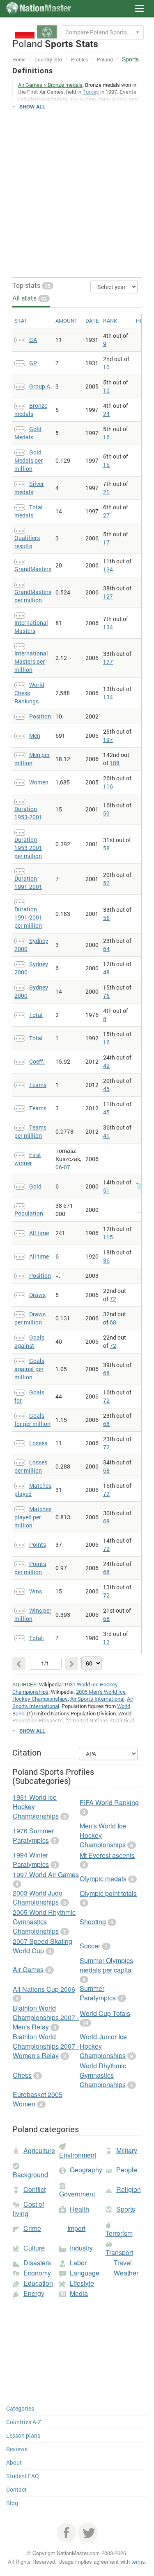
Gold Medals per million (29, 460)
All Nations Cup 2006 (44, 1989)
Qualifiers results (27, 542)
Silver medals (29, 488)
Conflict (34, 2189)
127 (108, 596)
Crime (32, 2228)
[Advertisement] (77, 194)
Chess (22, 2075)
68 (113, 1322)
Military (127, 2150)
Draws (37, 1295)
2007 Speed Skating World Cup (43, 1946)
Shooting (93, 1922)
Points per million (30, 1568)
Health (79, 2209)
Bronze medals (31, 410)
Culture (34, 2248)
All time (39, 1233)
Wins (36, 1591)
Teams (38, 1085)
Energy (34, 2293)
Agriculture (39, 2150)
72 (113, 1299)
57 (106, 883)
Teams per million (30, 1131)
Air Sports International (97, 1699)
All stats (30, 298)
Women (39, 782)
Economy (37, 2273)
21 (106, 492)
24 (106, 414)
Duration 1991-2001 (28, 882)
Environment (78, 2155)
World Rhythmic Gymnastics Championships (103, 2075)
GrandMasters (33, 569)
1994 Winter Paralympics (31, 1860)
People (127, 2170)
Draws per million (30, 1318)
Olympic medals (103, 1879)
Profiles (79, 59)
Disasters (37, 2263)
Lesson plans (23, 2435)
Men (35, 736)
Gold (35, 1186)
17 (106, 542)
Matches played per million (33, 1517)
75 (106, 995)
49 (106, 1065)
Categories (20, 2408)
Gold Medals (28, 433)
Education (38, 2283)
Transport (119, 2252)
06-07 (63, 1167)
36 (106, 1260)
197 (108, 740)
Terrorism (119, 2233)
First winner (28, 1159)
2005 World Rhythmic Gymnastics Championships (44, 1922)
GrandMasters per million (33, 596)
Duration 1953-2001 (28, 813)
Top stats (31, 285)
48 (106, 972)
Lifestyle (82, 2283)
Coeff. (37, 1061)
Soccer (90, 1946)
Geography (86, 2170)
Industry (81, 2248)
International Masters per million (31, 661)
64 (106, 949)
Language (85, 2273)
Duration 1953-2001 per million (28, 848)
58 (106, 848)
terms (138, 2561)
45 (106, 1089)
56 (106, 918)
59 (106, 813)
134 (108, 569)
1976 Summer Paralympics (33, 1835)
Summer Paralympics (98, 1993)
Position (40, 716)
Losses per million (31, 1466)
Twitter (88, 2533)
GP (33, 363)
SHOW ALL (32, 106)
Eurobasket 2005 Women (38, 2099)
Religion (129, 2189)
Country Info (48, 59)
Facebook (67, 2533)
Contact (16, 2489)
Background (30, 2175)
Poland (105, 59)
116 (108, 786)
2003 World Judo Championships (38, 1898)
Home (19, 59)
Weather (126, 2273)
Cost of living (28, 2209)
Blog (12, 2503)
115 (108, 1237)
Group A (40, 386)
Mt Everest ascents (107, 1855)
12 (106, 1642)
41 (106, 1135)
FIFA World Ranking (109, 1802)
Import (76, 2228)
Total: (37, 1638)
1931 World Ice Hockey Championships (65, 1688)
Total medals (29, 511)
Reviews (17, 2449)
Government (77, 2194)
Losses (38, 1443)
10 (106, 367)
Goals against (29, 1341)
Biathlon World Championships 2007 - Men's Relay (46, 2017)
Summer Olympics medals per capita (106, 1965)
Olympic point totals (108, 1893)
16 (106, 437)
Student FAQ (23, 2476)
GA (33, 340)
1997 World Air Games (46, 1874)
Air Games (28, 1969)
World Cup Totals (105, 2013)
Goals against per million (29, 1369)
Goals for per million (32, 1420)
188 (115, 763)
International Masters (31, 627)
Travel (123, 2263)
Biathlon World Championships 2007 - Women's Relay (46, 2046)
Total (36, 1015)
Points (38, 1544)
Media (79, 2293)
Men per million (32, 759)
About (14, 2462)
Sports (126, 2209)
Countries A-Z (24, 2422)
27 (106, 515)
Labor (78, 2263)
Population (29, 1213)
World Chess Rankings (29, 693)
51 (106, 1190)
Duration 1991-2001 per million (28, 917)
